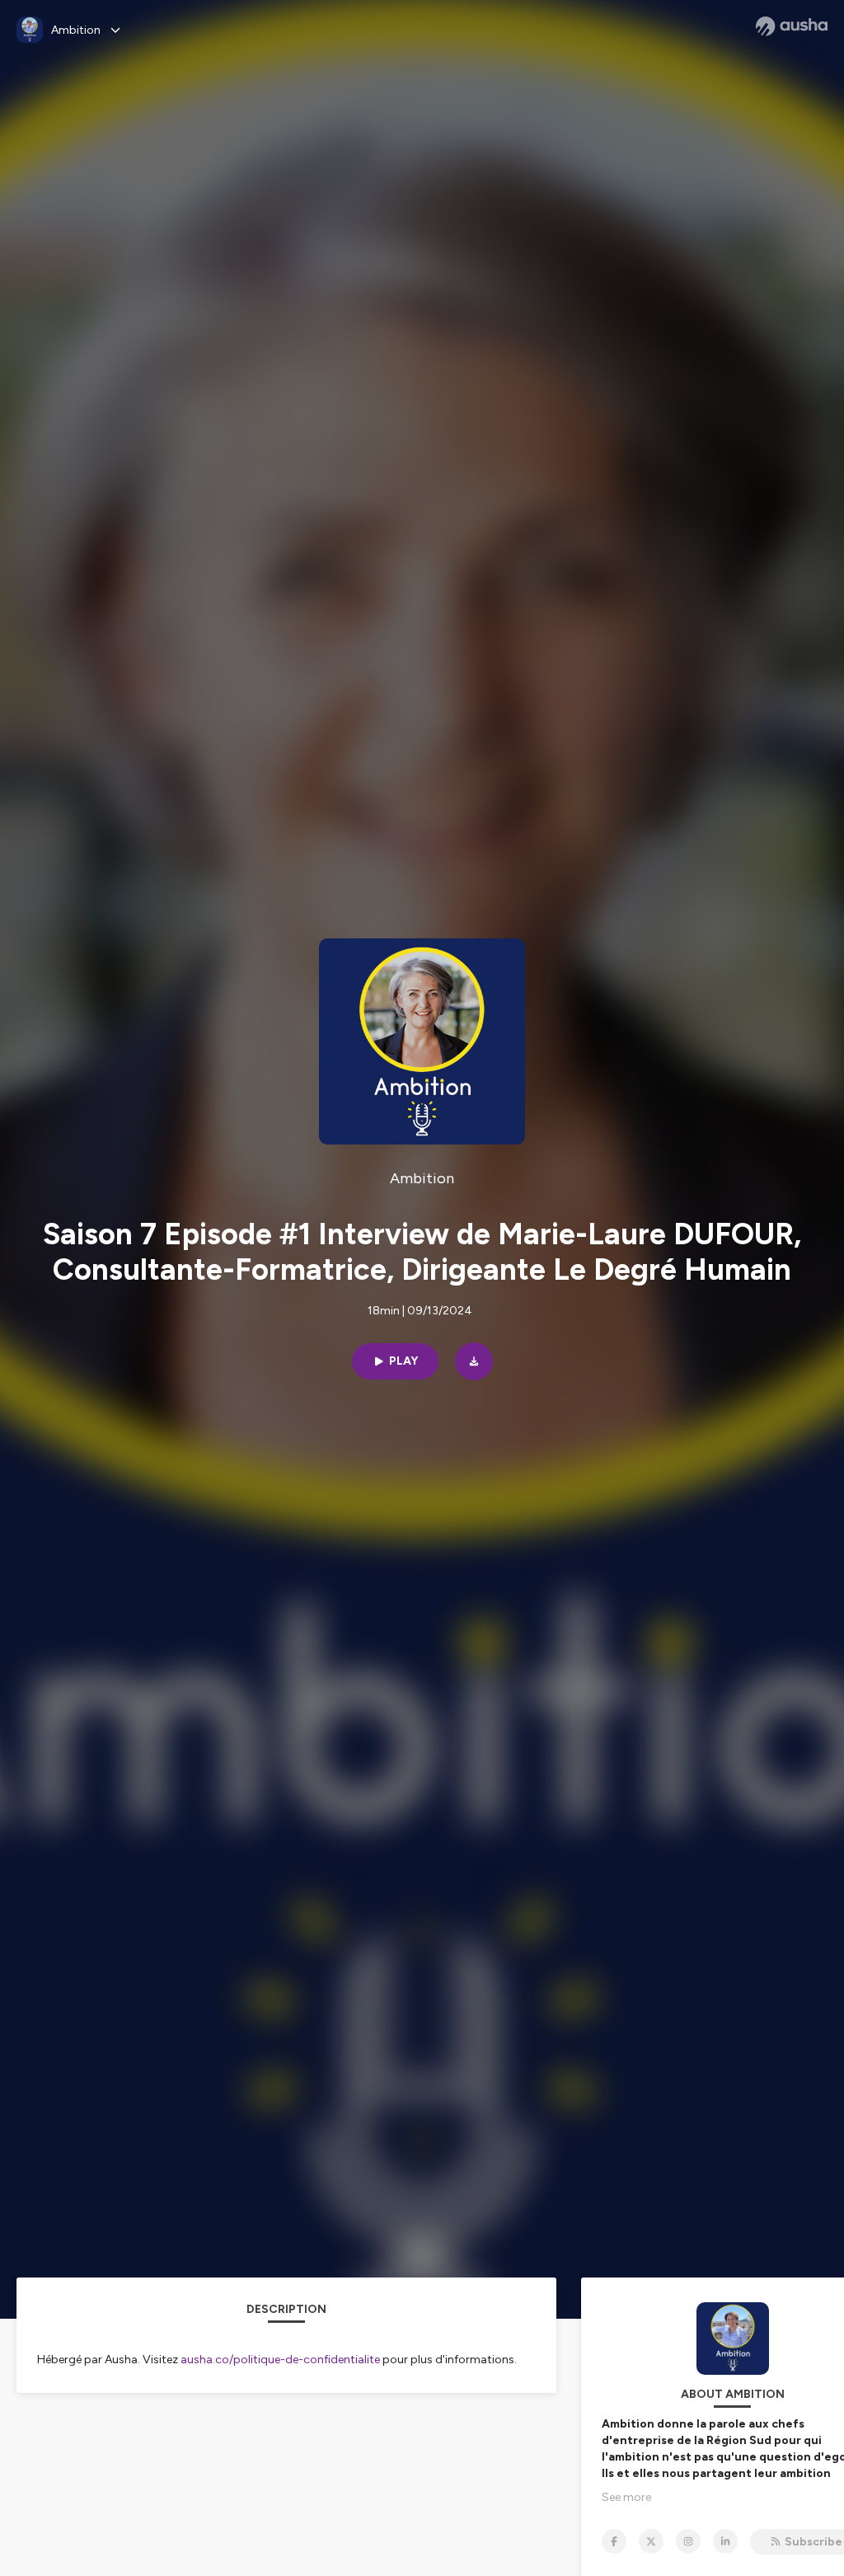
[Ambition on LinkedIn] (725, 2541)
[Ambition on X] (651, 2541)
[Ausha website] (792, 26)
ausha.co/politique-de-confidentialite (280, 2360)
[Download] (474, 1361)
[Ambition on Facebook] (614, 2541)
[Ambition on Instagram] (688, 2541)
